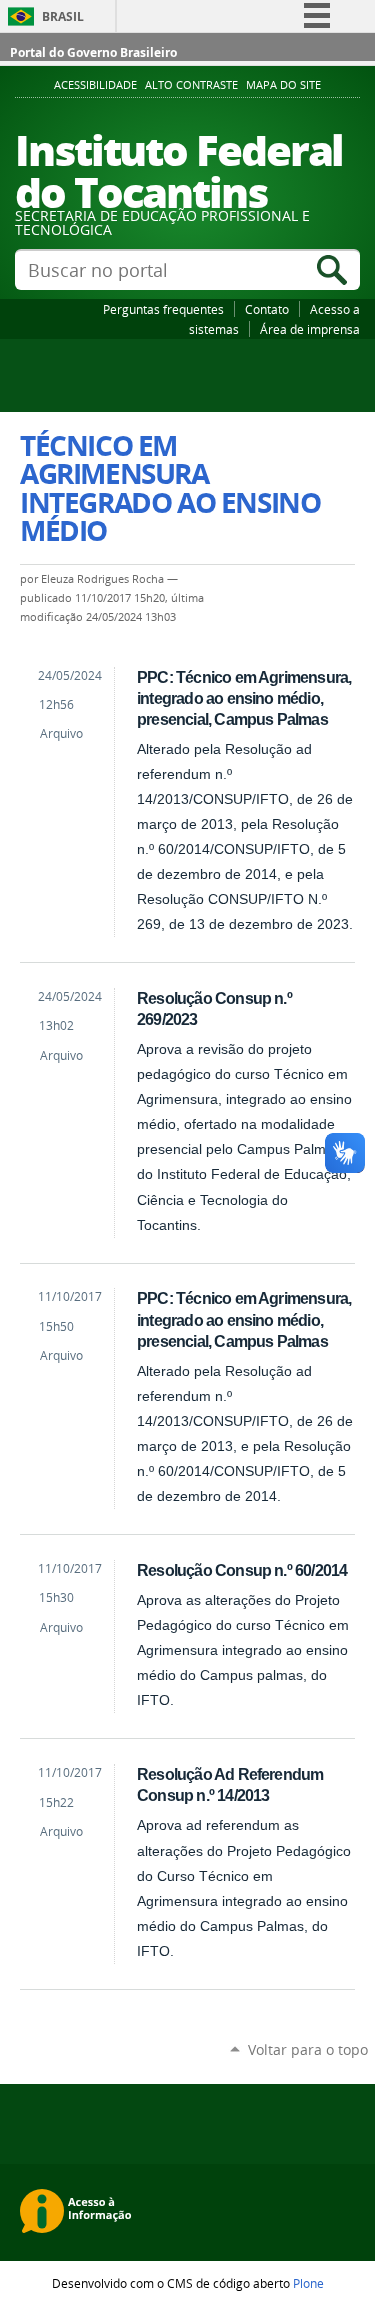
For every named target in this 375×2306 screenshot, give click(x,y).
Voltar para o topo (308, 2049)
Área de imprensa (310, 329)
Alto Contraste (191, 85)
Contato (267, 309)
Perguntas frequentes (163, 309)
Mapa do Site (283, 85)
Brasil (63, 16)
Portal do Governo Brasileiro (93, 52)
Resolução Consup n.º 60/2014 (242, 1570)
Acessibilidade (95, 85)
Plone (308, 2283)
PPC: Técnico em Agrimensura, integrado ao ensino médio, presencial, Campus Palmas (244, 698)
